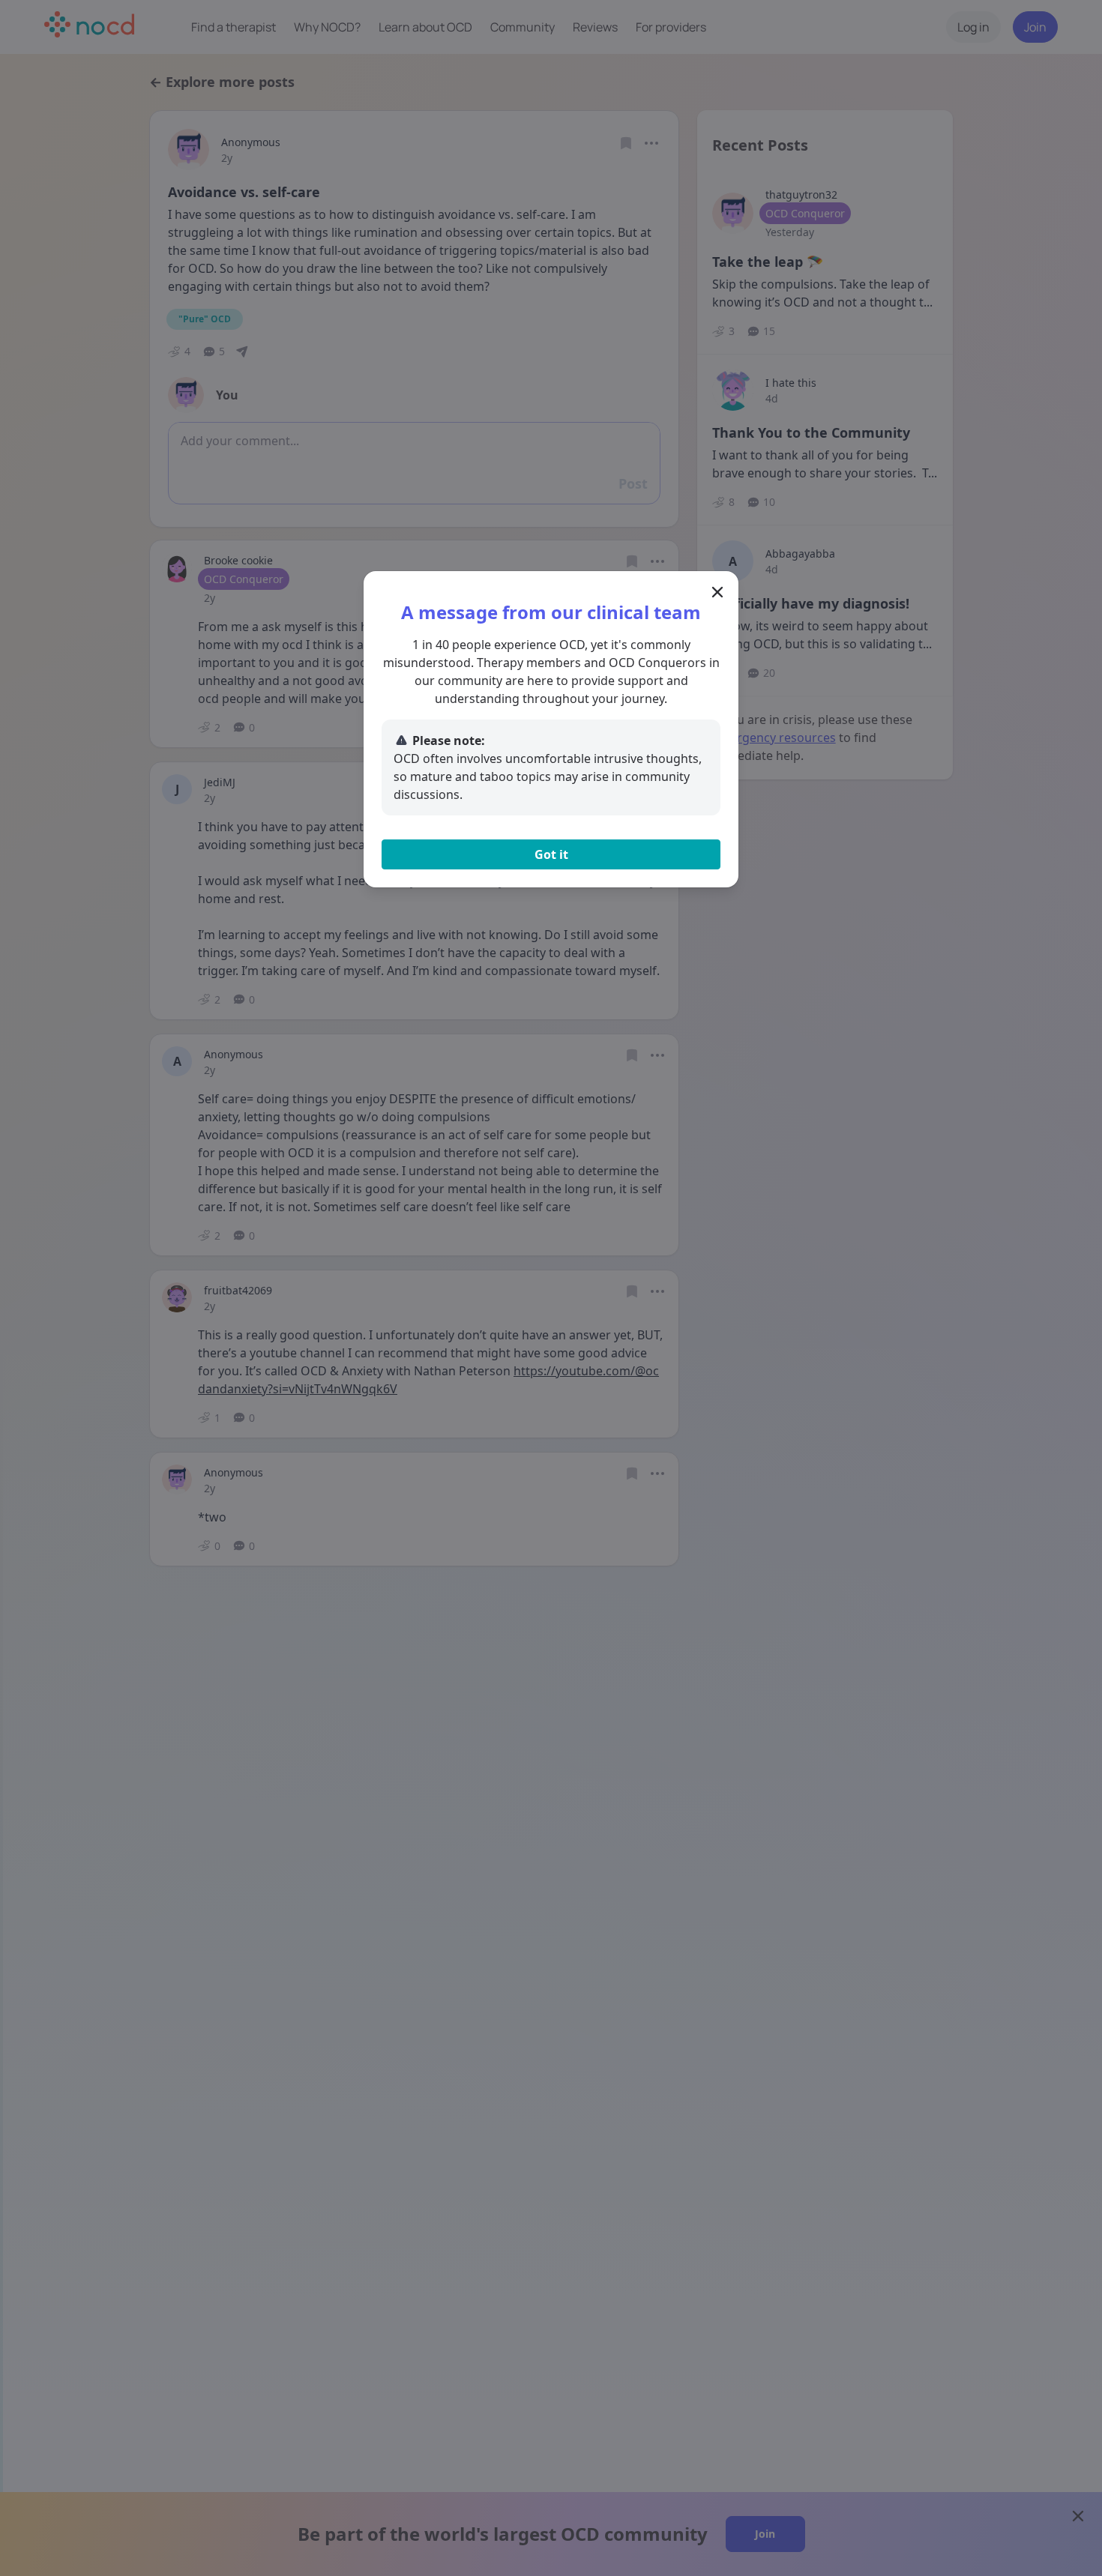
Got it (551, 854)
